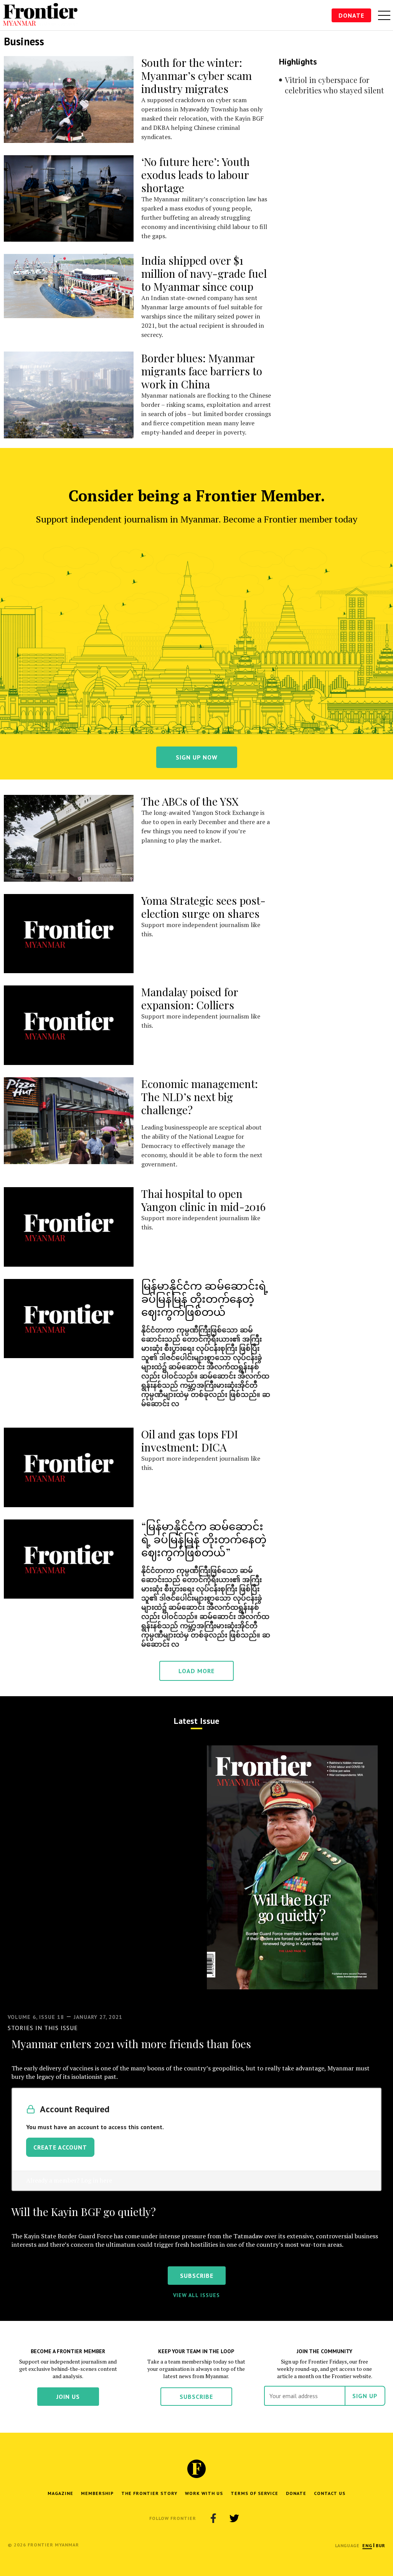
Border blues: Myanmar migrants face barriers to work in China (202, 371)
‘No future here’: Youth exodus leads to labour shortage (196, 175)
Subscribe (196, 2397)
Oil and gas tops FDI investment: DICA (190, 1441)
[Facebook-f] (213, 2518)
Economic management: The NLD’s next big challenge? (200, 1097)
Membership (97, 2493)
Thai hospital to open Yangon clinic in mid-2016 (203, 1200)
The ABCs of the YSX (190, 801)
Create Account (60, 2147)
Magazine (60, 2493)
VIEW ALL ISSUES (196, 2295)
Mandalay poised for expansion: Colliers (190, 998)
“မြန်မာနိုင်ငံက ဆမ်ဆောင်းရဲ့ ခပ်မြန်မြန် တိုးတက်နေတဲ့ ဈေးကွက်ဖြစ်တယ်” (204, 1539)
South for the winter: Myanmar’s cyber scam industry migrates (196, 75)
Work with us (204, 2493)
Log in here (97, 2180)
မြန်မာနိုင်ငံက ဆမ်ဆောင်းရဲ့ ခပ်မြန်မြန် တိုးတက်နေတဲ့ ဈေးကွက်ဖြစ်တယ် (205, 1298)
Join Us (68, 2397)
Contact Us (330, 2493)
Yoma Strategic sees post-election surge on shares (203, 907)
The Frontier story (149, 2493)
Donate (351, 15)
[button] (367, 2545)
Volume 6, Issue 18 (36, 2017)
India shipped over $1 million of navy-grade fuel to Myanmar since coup (204, 273)
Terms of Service (254, 2493)
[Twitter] (234, 2518)
